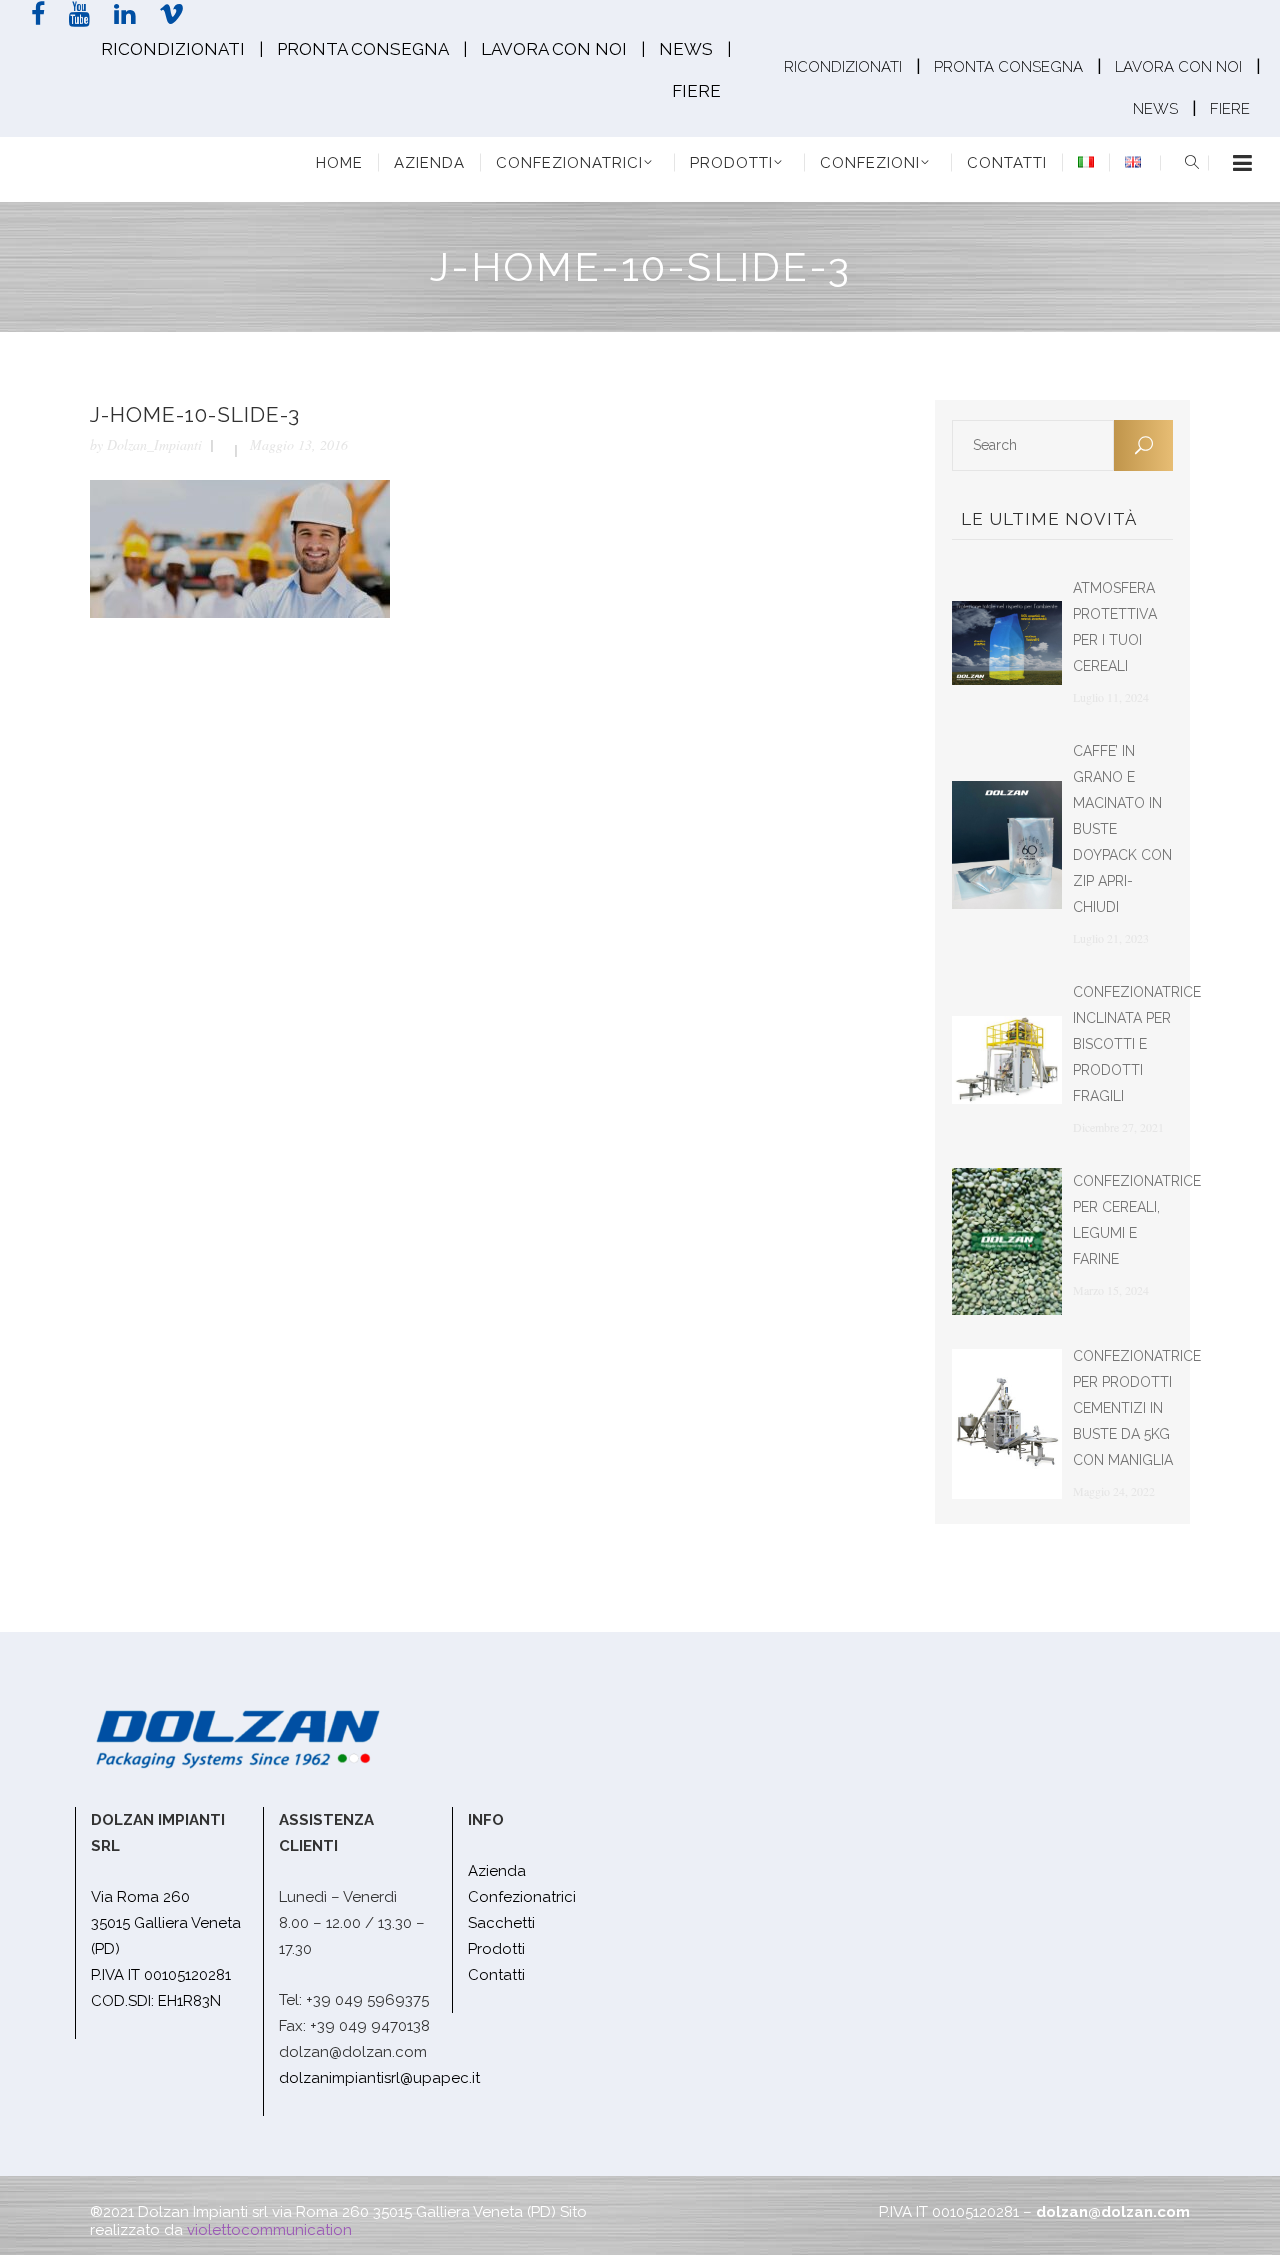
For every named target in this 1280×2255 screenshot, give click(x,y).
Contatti (496, 1975)
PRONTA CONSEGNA (363, 49)
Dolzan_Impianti (154, 444)
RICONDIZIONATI (173, 49)
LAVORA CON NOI (554, 49)
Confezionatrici (522, 1897)
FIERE (696, 91)
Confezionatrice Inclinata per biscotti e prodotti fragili (1137, 1044)
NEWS (686, 49)
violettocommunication (269, 2230)
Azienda (497, 1871)
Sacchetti (501, 1923)
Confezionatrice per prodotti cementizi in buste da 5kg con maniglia (1137, 1408)
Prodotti (496, 1949)
